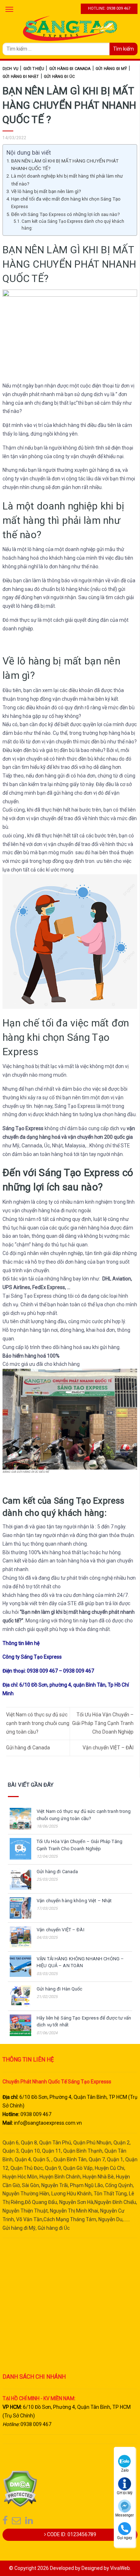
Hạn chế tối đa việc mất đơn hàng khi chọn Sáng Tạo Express (66, 203)
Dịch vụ (10, 69)
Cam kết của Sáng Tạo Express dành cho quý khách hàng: (73, 225)
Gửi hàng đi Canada (70, 69)
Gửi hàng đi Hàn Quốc (60, 1989)
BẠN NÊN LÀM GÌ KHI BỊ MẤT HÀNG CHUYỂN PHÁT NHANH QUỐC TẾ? (65, 165)
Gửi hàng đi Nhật (21, 77)
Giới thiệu (34, 69)
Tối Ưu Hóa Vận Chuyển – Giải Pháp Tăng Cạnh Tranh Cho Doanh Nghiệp (103, 1723)
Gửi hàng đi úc (59, 77)
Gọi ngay (125, 2538)
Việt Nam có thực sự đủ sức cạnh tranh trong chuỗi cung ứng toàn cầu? (38, 1723)
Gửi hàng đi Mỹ (111, 69)
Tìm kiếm (123, 49)
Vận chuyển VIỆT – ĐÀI (108, 1748)
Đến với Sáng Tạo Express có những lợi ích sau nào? (66, 214)
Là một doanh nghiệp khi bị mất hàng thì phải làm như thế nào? (67, 180)
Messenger (125, 2515)
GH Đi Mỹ (125, 2493)
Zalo (125, 2470)
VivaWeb (120, 2568)
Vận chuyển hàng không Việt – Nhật (74, 1901)
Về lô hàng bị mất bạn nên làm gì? (46, 191)
